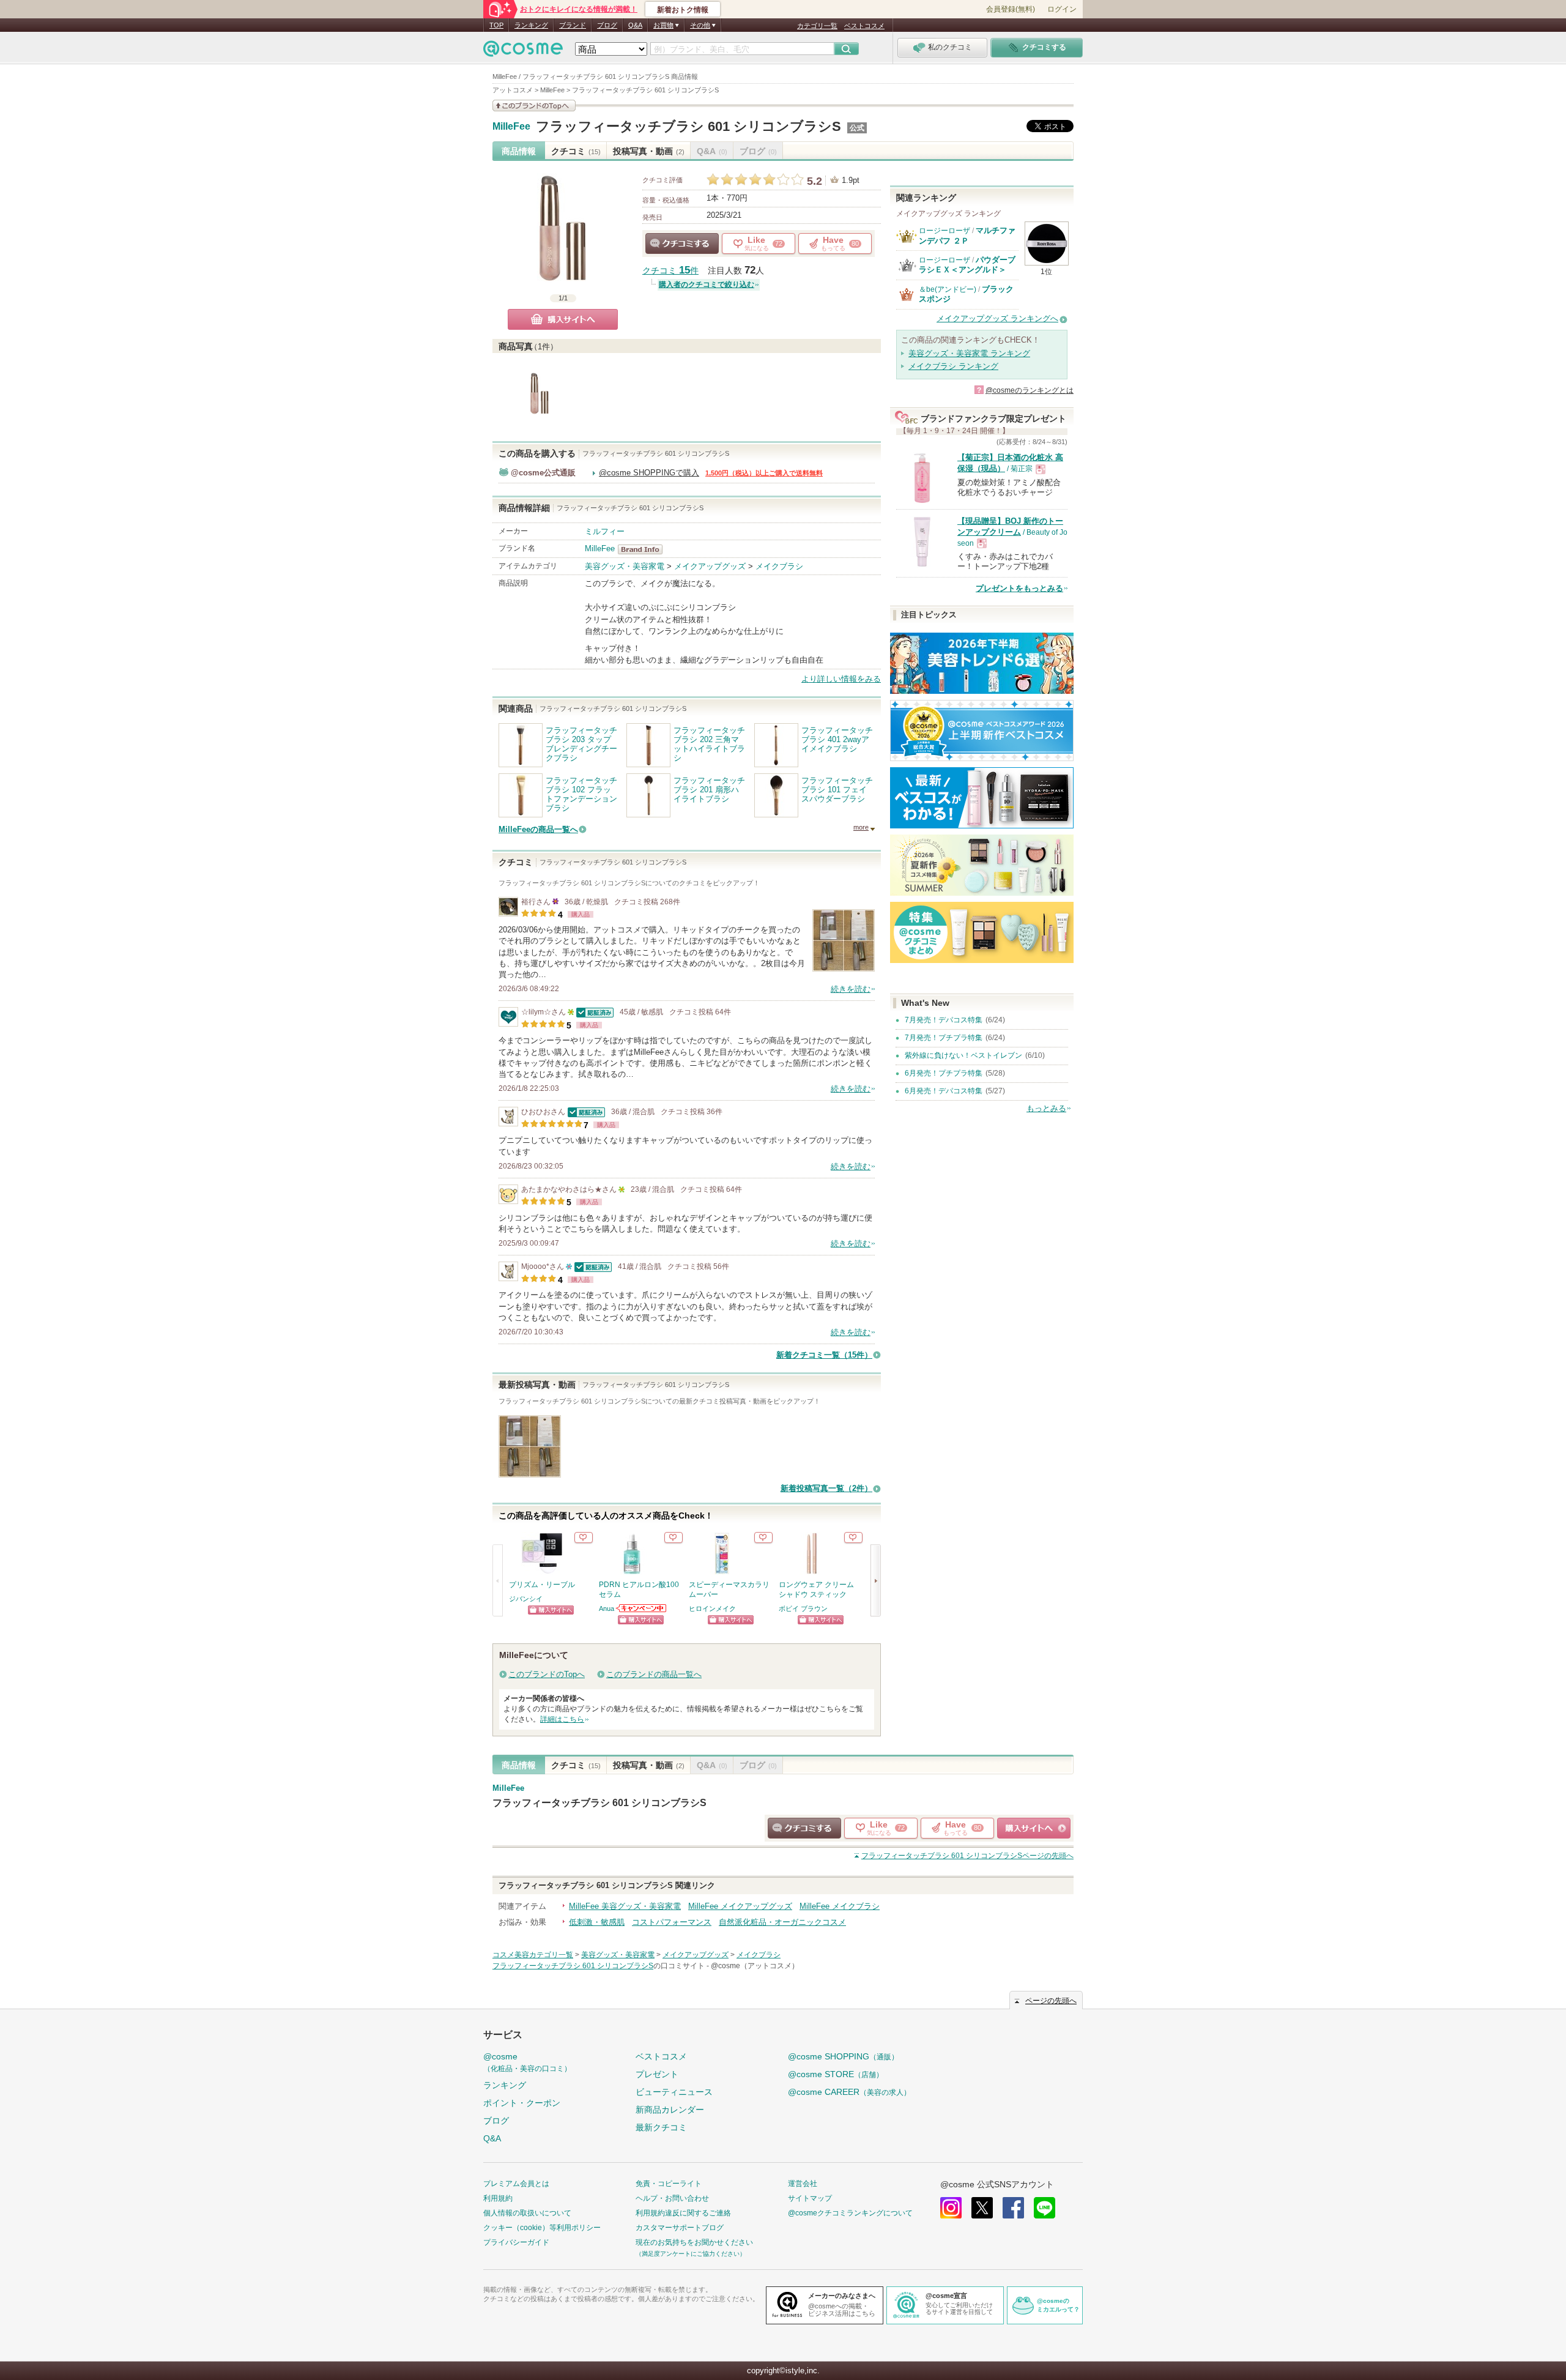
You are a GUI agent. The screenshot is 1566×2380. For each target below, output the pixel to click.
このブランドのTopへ (547, 1674)
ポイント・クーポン (522, 2103)
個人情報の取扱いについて (527, 2213)
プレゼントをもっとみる (1019, 588)
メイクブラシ (779, 566)
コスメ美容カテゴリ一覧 (533, 1955)
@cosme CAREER (849, 2092)
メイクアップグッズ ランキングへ (997, 318)
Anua (607, 1608)
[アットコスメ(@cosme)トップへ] (523, 52)
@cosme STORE (836, 2074)
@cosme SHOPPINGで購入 (649, 473)
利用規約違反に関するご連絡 (683, 2213)
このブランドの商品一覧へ (654, 1674)
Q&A (635, 25)
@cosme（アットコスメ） (755, 1966)
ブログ (607, 25)
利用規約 (498, 2198)
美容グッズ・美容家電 (625, 566)
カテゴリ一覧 (817, 26)
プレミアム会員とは (516, 2184)
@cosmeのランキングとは (1030, 390)
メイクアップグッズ (710, 566)
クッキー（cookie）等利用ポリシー (542, 2228)
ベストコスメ (864, 26)
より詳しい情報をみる (841, 679)
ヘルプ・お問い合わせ (672, 2198)
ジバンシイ (526, 1599)
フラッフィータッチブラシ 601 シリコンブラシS (688, 126)
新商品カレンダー (670, 2110)
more (861, 827)
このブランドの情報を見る (534, 106)
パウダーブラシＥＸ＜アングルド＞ (967, 265)
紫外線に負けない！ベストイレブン (963, 1055)
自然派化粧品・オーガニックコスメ (782, 1922)
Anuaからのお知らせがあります (642, 1608)
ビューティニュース (674, 2092)
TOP (496, 25)
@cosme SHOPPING (843, 2056)
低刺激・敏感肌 (597, 1922)
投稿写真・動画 (649, 151)
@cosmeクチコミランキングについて (850, 2213)
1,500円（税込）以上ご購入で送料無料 (764, 473)
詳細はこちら (562, 1719)
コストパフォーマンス (672, 1922)
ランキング (531, 25)
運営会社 (803, 2184)
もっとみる (1046, 1108)
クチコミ (576, 151)
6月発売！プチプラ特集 (944, 1073)
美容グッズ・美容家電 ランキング (969, 353)
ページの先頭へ (967, 1856)
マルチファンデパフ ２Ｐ (967, 235)
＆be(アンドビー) (948, 289)
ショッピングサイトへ (551, 1610)
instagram (951, 2208)
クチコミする (682, 244)
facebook (1013, 2208)
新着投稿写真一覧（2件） (826, 1488)
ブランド (573, 25)
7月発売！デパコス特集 (944, 1020)
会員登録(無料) (1011, 9)
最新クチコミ (661, 2127)
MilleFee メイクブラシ (840, 1906)
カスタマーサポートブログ (680, 2228)
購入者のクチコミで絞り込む (707, 284)
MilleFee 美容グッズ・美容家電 (625, 1906)
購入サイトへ (563, 319)
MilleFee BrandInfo (644, 549)
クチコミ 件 (670, 271)
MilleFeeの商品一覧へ (538, 829)
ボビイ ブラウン (803, 1608)
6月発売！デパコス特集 (944, 1091)
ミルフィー (605, 531)
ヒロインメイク (712, 1608)
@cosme (527, 2062)
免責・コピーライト (669, 2184)
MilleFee (511, 127)
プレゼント (657, 2074)
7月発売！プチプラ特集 (944, 1038)
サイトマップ (810, 2198)
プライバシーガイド (516, 2242)
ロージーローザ (944, 231)
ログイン (1062, 9)
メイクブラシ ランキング (953, 366)
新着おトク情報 (683, 10)
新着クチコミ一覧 (824, 1355)
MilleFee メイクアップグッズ (740, 1906)
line (1045, 2208)
